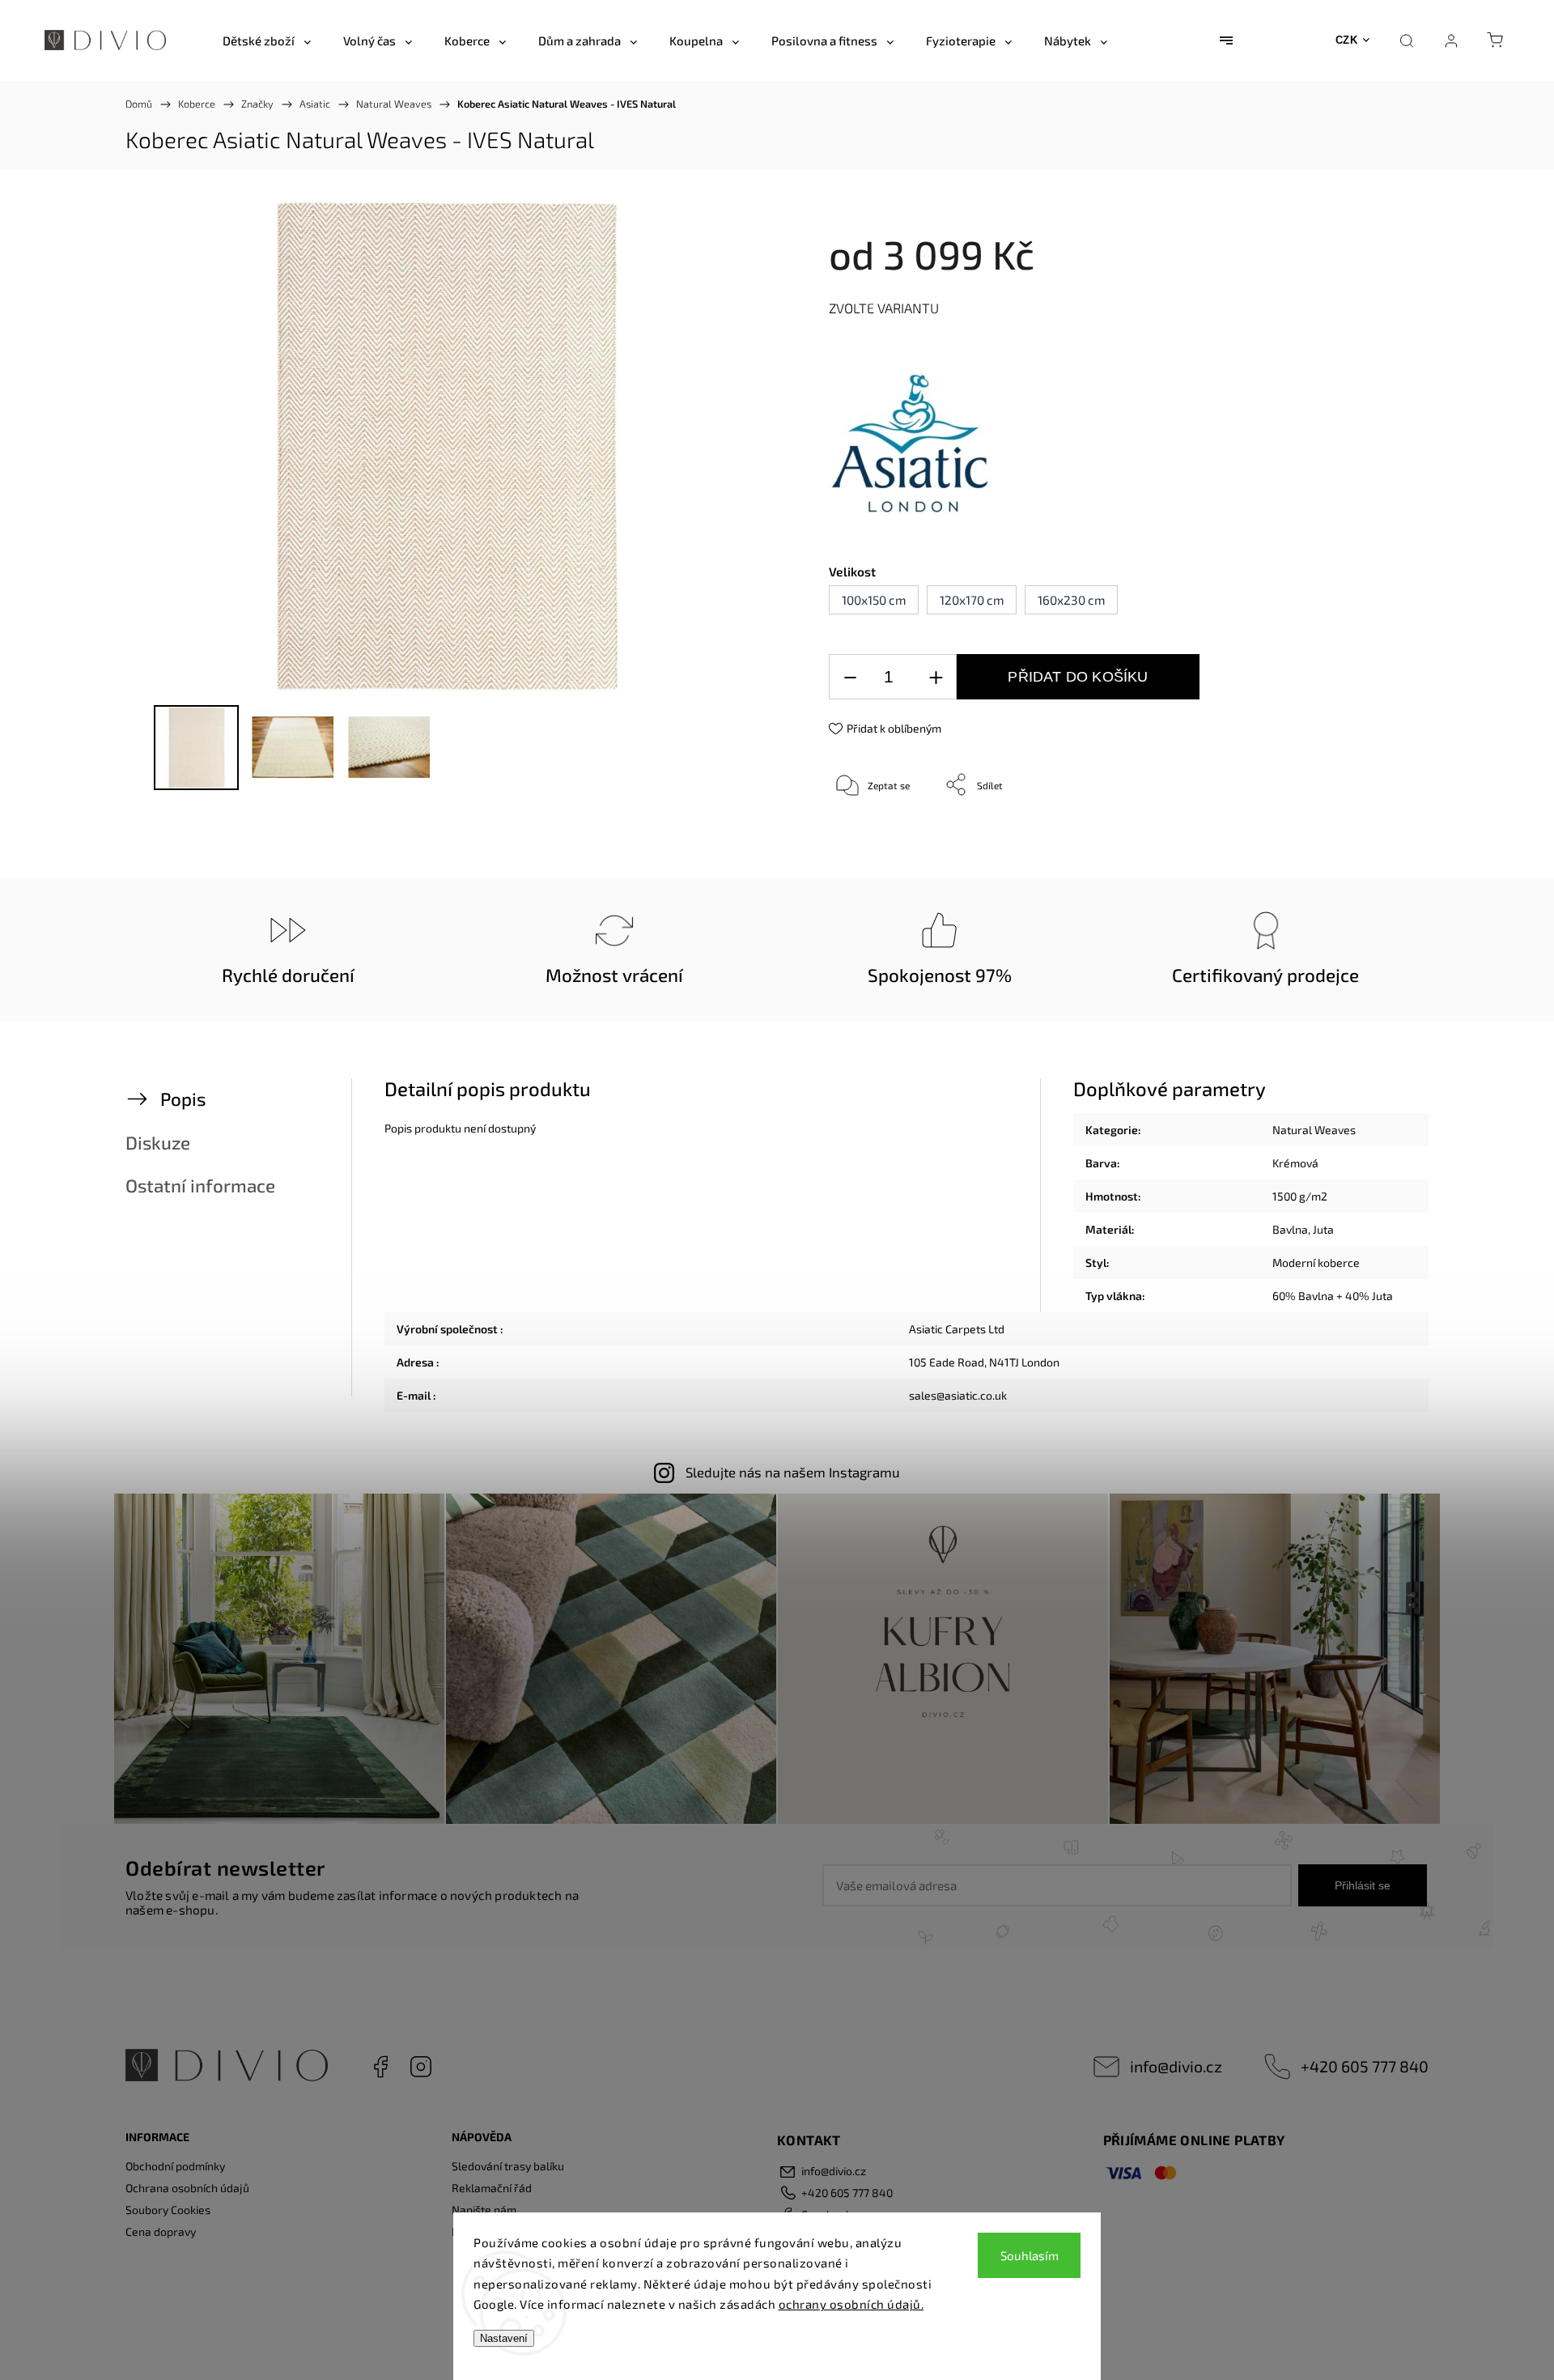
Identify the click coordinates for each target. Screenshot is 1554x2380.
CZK (1347, 40)
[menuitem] (267, 40)
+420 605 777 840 (1365, 2066)
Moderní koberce (1316, 1262)
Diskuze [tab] (158, 1143)
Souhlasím (1030, 2255)
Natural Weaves (1314, 1130)
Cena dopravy (161, 2231)
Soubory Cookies (168, 2210)
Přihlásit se (1363, 1885)
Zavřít (1350, 838)
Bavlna (1290, 1229)
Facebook (380, 2067)
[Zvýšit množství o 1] (936, 677)
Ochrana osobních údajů (187, 2188)
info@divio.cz (1176, 2066)
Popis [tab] (183, 1099)
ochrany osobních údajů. (851, 2304)
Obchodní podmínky (175, 2166)
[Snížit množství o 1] (850, 677)
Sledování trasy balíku (508, 2166)
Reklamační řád (492, 2188)
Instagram (421, 2067)
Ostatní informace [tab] (200, 1186)
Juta (1323, 1229)
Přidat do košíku (1078, 677)
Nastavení (504, 2338)
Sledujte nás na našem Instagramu (793, 1472)
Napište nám (484, 2210)
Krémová (1295, 1163)
